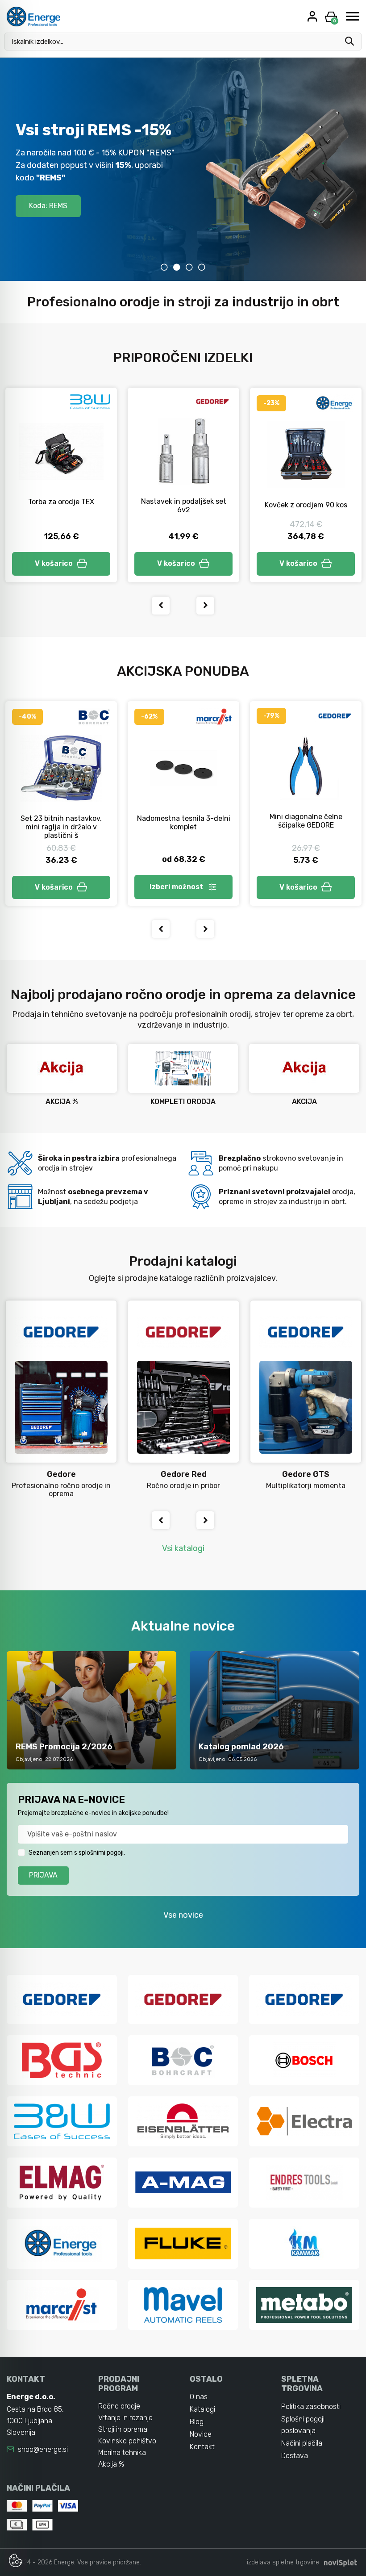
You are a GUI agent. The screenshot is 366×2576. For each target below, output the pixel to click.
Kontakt (202, 2447)
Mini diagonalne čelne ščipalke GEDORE (306, 821)
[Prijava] (313, 16)
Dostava (295, 2456)
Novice (201, 2434)
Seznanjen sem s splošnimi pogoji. (77, 1853)
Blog (197, 2422)
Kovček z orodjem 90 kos (306, 505)
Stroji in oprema (123, 2429)
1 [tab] (164, 267)
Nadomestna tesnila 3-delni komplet (184, 823)
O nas (199, 2397)
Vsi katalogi (183, 1548)
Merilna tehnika (122, 2453)
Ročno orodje (119, 2406)
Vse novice (183, 1915)
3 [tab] (189, 267)
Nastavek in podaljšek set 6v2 (184, 506)
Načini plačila (302, 2443)
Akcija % (111, 2464)
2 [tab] (177, 267)
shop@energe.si (43, 2449)
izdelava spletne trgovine (283, 2562)
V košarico (54, 563)
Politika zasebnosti (311, 2407)
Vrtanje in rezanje (125, 2418)
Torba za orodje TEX (61, 502)
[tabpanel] (183, 169)
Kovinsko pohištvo (127, 2441)
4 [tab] (202, 267)
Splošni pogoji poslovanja (303, 2425)
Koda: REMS (48, 206)
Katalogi (202, 2409)
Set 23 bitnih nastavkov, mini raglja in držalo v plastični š (61, 827)
